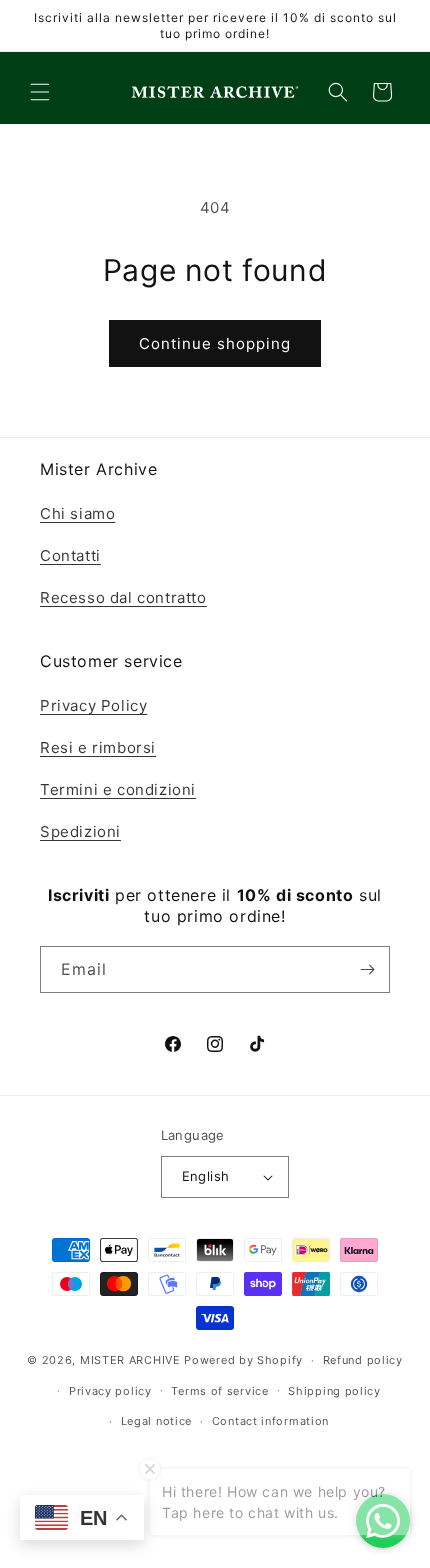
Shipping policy (334, 1391)
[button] (40, 92)
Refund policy (363, 1360)
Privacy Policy (93, 705)
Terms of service (219, 1391)
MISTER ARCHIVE (130, 1360)
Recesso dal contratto (123, 597)
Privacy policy (110, 1391)
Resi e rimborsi (98, 747)
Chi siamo (77, 513)
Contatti (70, 555)
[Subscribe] (367, 969)
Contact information (270, 1421)
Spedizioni (80, 831)
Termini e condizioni (118, 789)
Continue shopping (215, 343)
